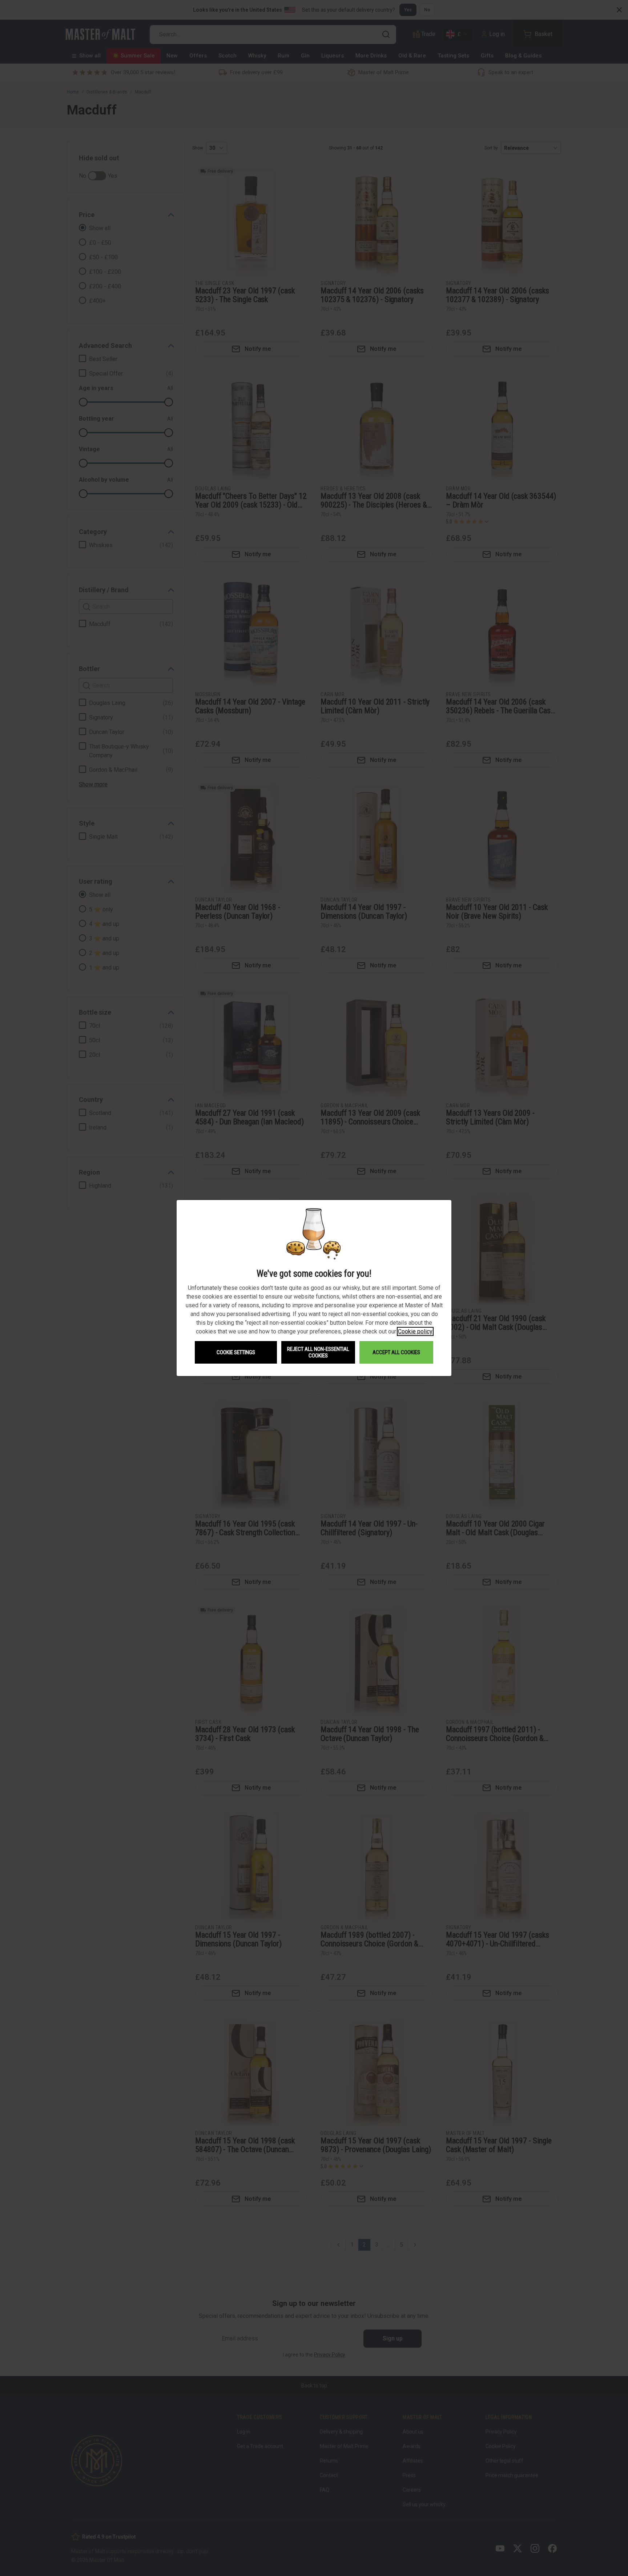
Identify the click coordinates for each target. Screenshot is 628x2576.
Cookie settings (236, 1352)
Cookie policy (415, 1331)
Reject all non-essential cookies (318, 1352)
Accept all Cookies (396, 1352)
